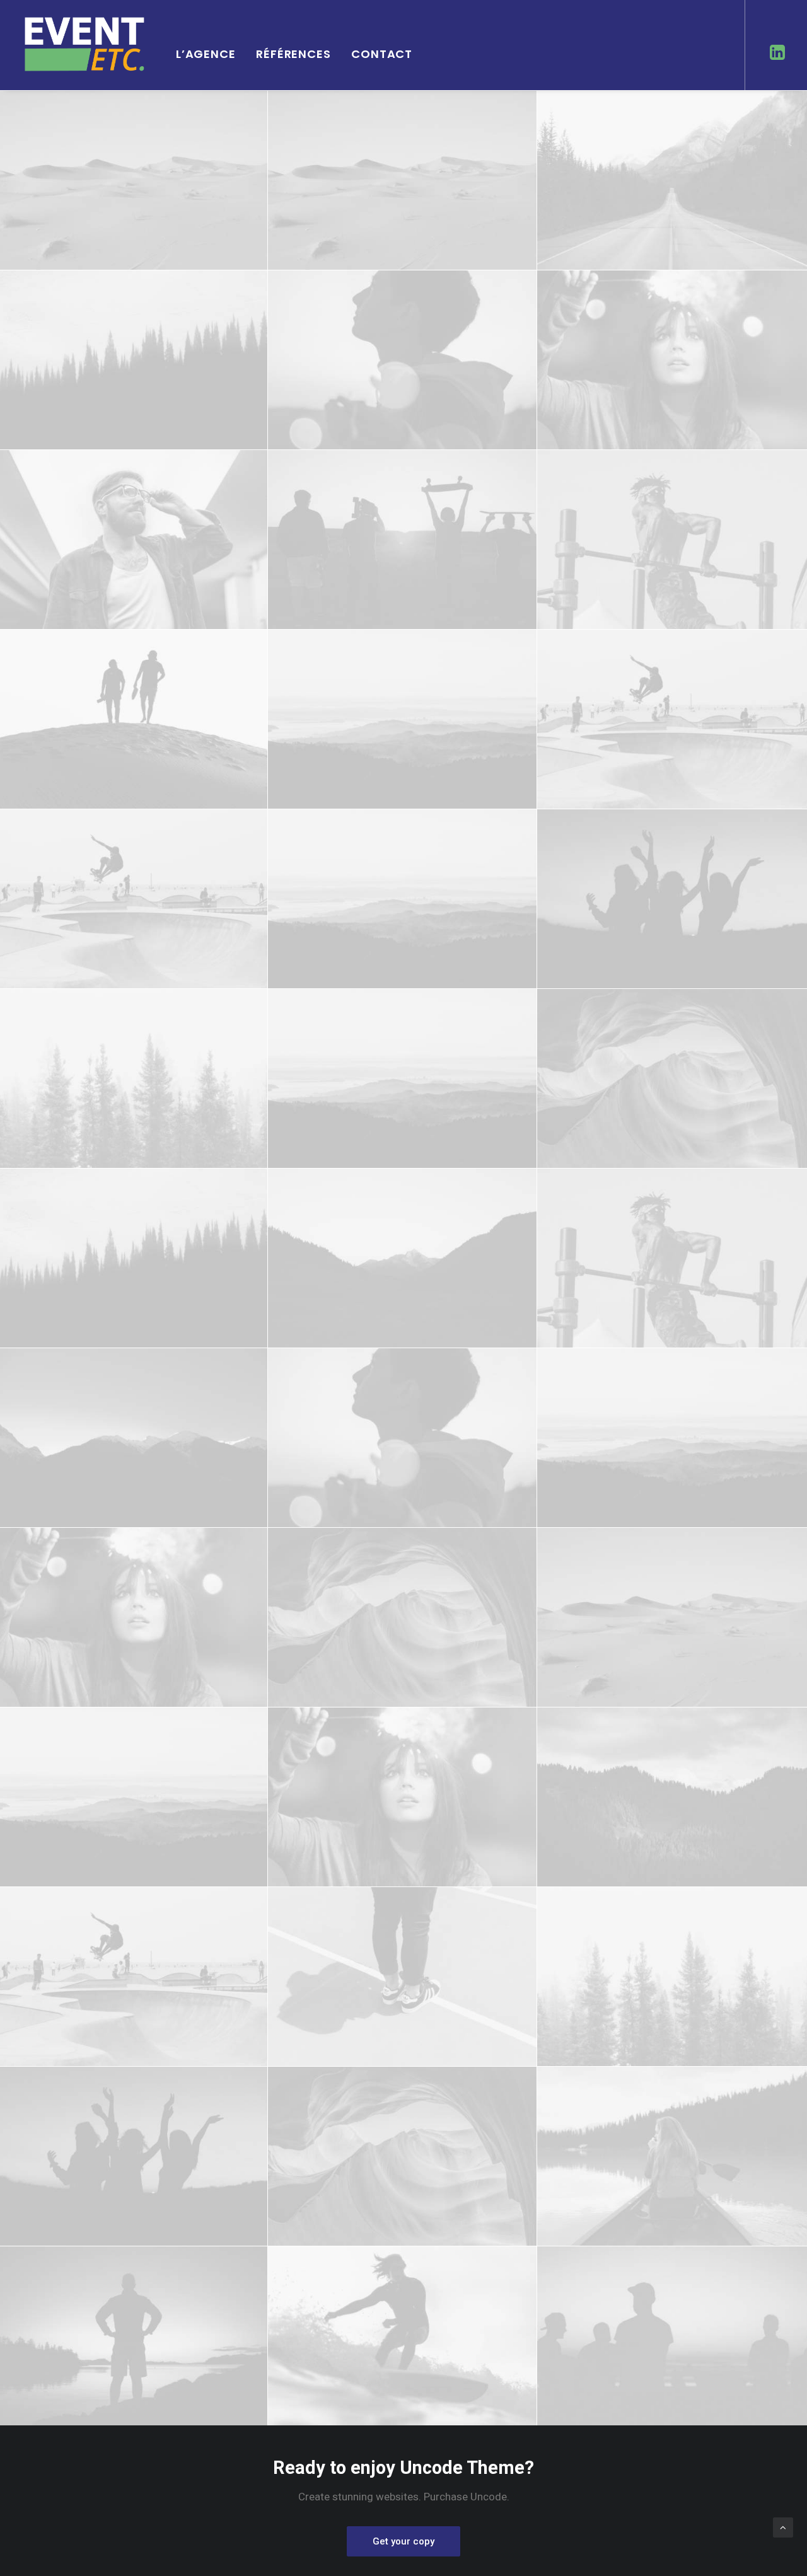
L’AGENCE (206, 54)
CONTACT (382, 54)
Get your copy (403, 2541)
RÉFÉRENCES (293, 54)
